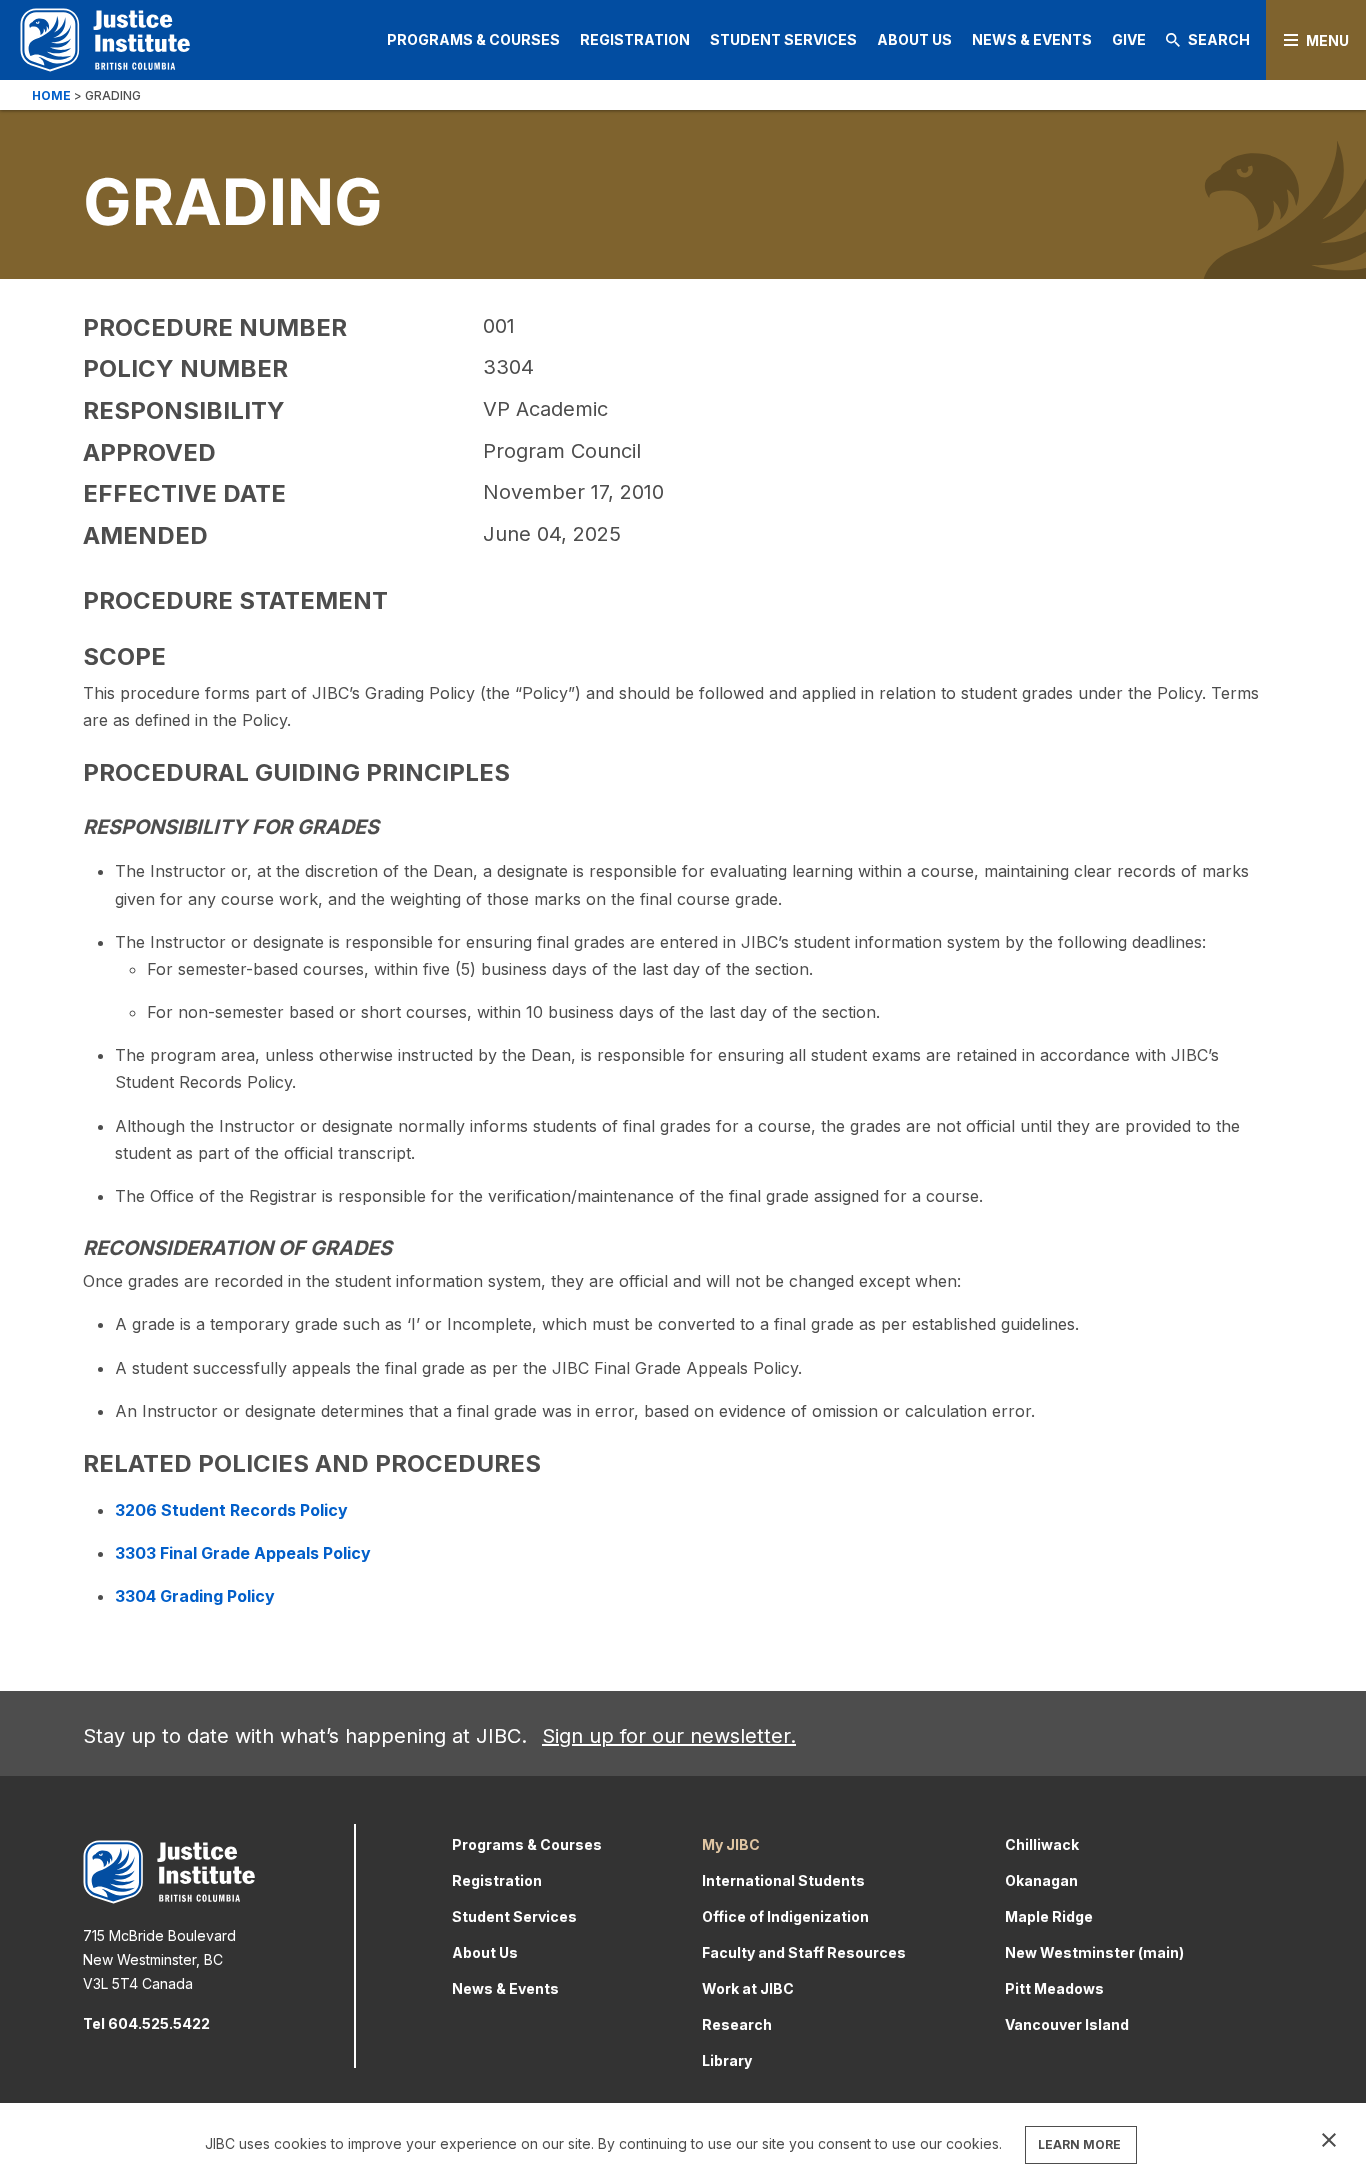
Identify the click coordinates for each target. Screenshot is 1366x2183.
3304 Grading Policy (195, 1596)
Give (1129, 39)
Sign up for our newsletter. (669, 1736)
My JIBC (731, 1844)
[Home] (105, 39)
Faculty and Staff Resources (804, 1952)
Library (727, 2060)
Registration (635, 39)
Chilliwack (1042, 1844)
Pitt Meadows (1054, 1988)
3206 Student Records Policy (231, 1510)
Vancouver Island (1067, 2024)
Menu (1327, 40)
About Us (914, 39)
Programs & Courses (473, 39)
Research (737, 2024)
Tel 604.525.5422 (146, 2023)
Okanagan (1041, 1880)
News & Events (1032, 39)
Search (1219, 39)
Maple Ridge (1049, 1916)
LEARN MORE (1079, 2144)
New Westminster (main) (1094, 1952)
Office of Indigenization (785, 1916)
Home (51, 95)
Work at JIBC (748, 1988)
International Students (783, 1880)
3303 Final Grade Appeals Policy (243, 1553)
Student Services (783, 39)
